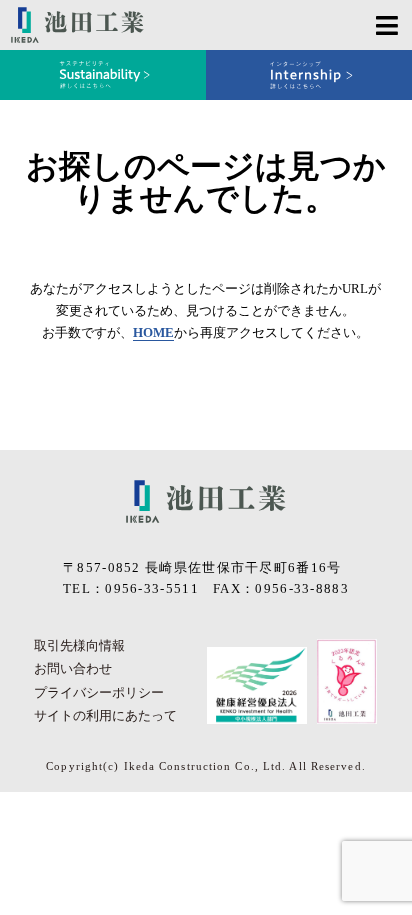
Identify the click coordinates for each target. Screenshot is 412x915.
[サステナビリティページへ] (103, 75)
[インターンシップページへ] (309, 75)
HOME (153, 332)
